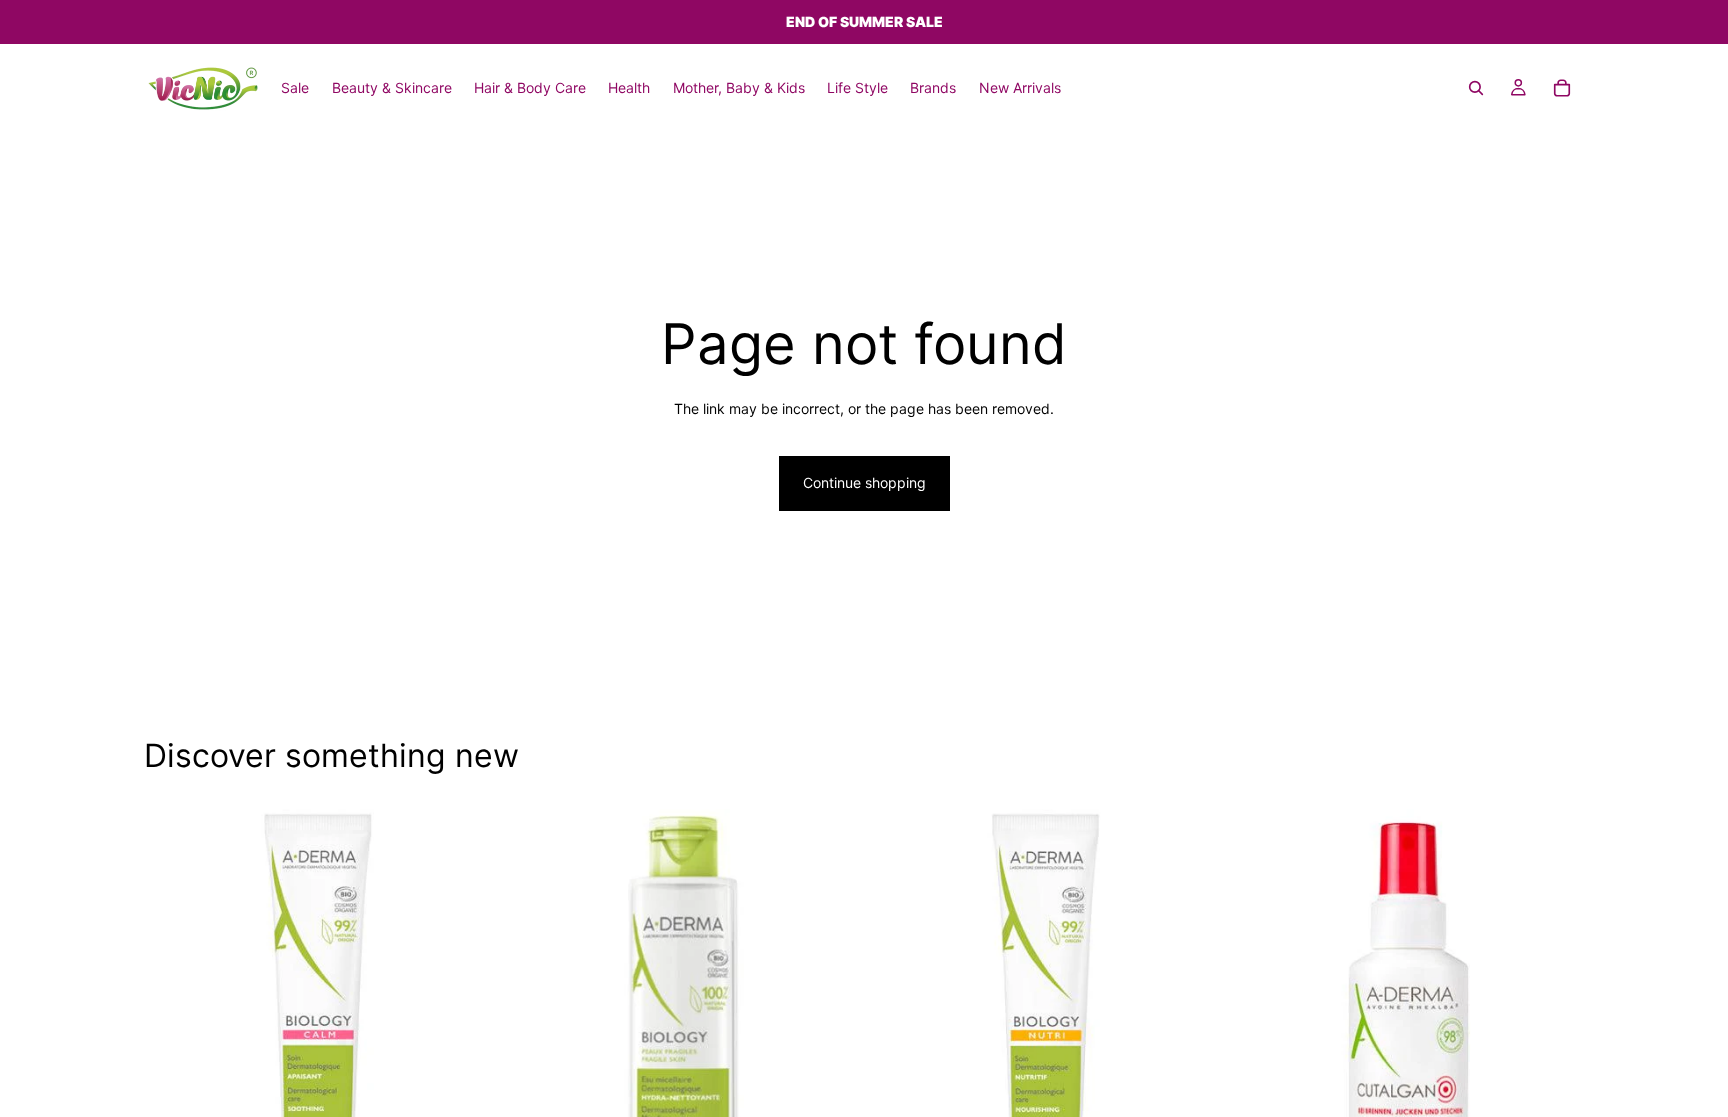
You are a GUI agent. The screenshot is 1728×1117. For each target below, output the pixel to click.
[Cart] (1562, 88)
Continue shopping (864, 482)
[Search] (1476, 88)
